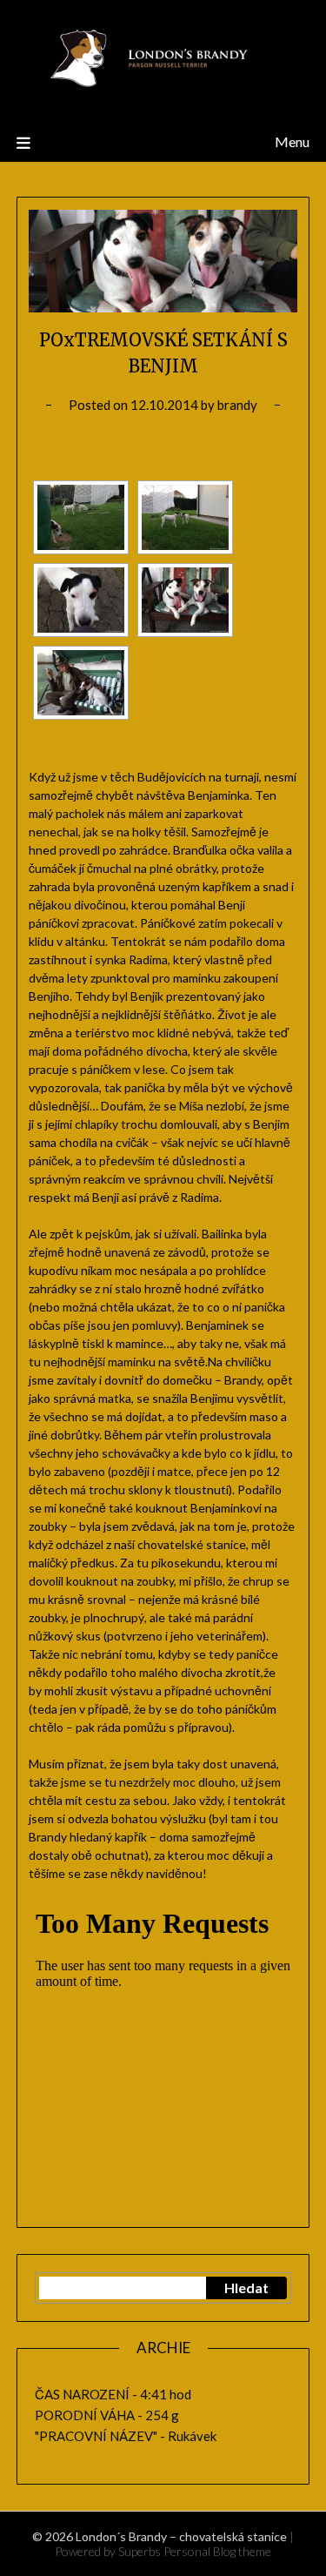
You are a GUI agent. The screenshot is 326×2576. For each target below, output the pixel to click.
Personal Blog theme (217, 2551)
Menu (292, 141)
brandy (237, 405)
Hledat (246, 2288)
